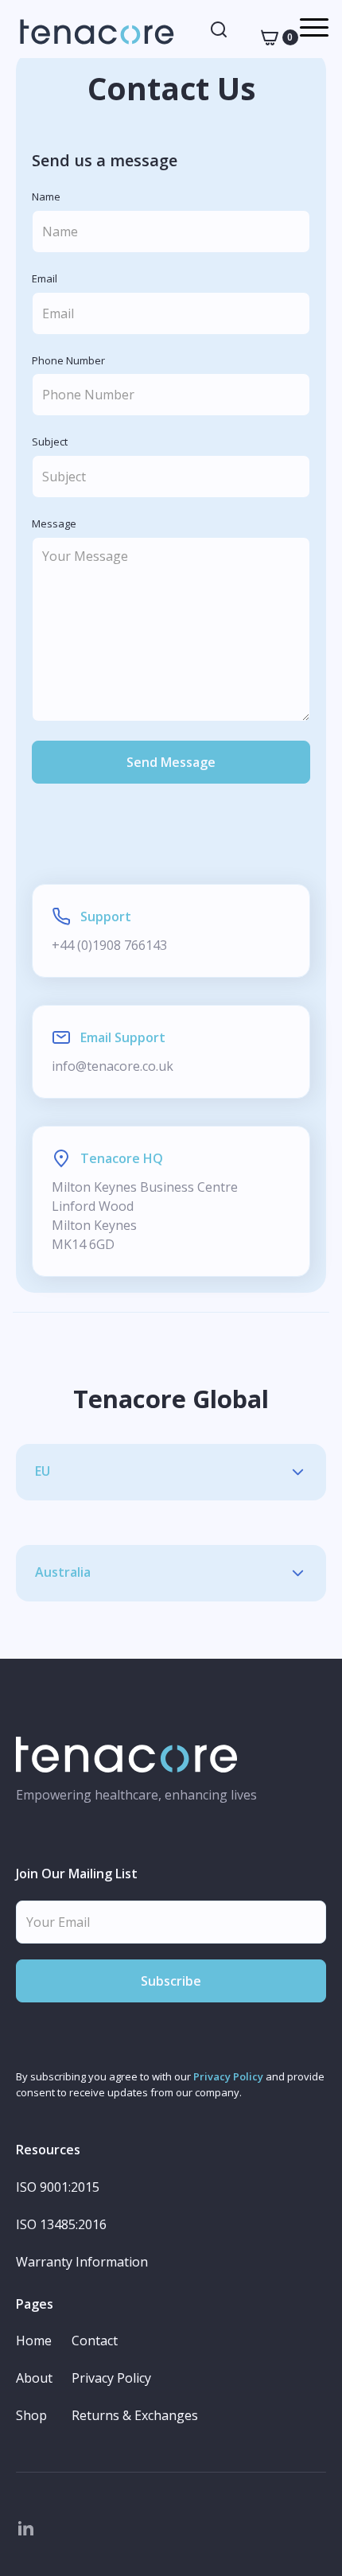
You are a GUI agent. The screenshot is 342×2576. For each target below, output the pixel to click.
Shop (31, 2416)
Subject (50, 442)
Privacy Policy (228, 2076)
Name (46, 197)
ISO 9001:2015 (58, 2187)
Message (54, 524)
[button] (274, 37)
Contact (95, 2341)
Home (34, 2341)
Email (45, 279)
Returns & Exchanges (135, 2416)
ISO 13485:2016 (61, 2225)
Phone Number (68, 361)
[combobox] (219, 29)
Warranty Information (82, 2262)
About (34, 2378)
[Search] (219, 29)
